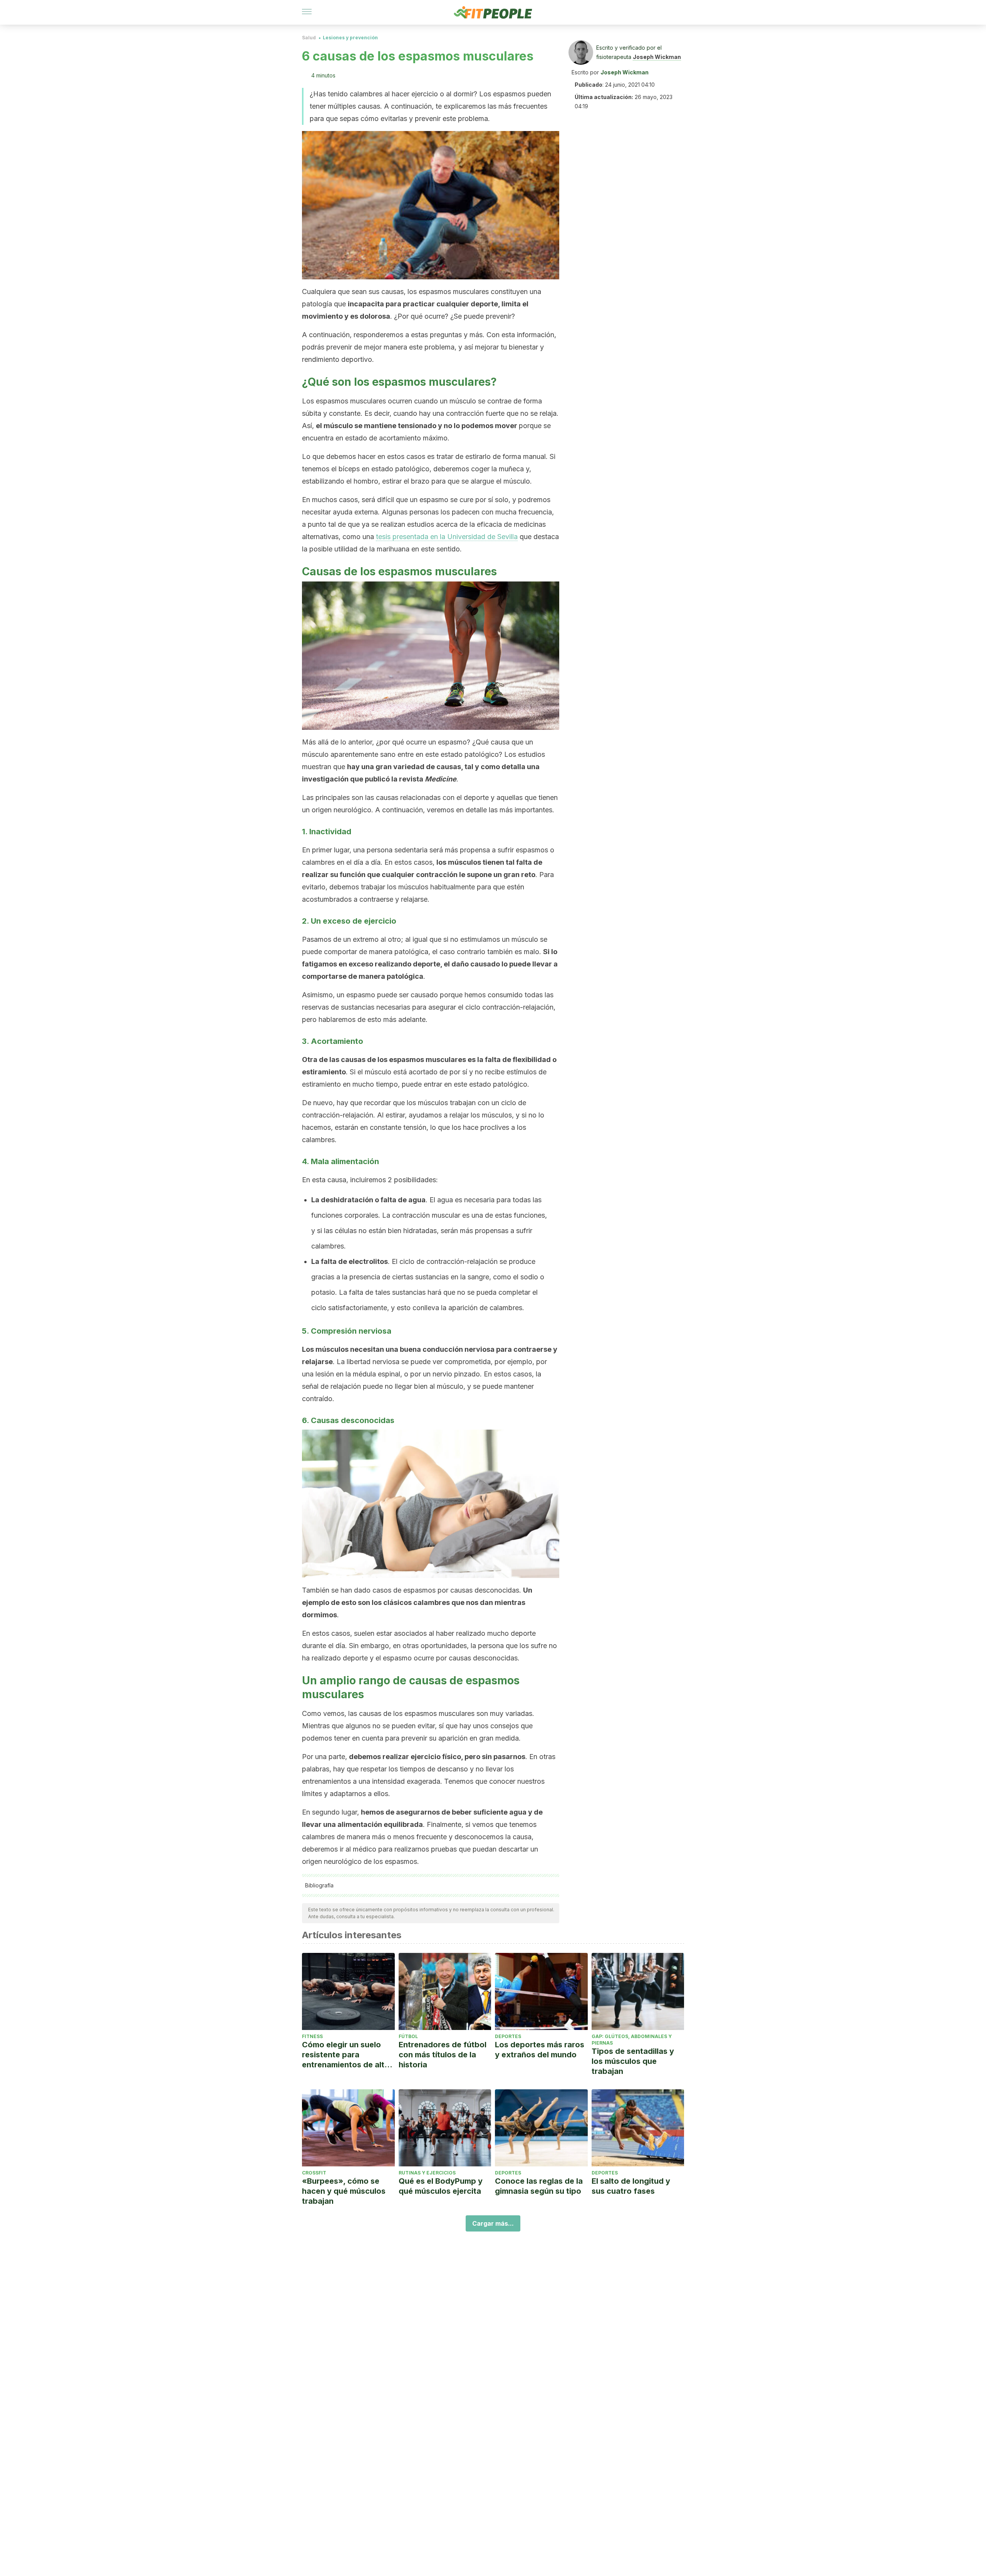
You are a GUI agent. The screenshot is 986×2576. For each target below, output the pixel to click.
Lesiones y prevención (350, 38)
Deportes (508, 2036)
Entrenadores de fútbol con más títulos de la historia (443, 2055)
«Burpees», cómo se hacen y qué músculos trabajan (344, 2191)
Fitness (312, 2036)
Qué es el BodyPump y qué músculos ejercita (441, 2186)
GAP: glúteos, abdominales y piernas (632, 2040)
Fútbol (408, 2036)
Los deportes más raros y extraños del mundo (540, 2050)
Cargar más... (493, 2223)
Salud (309, 38)
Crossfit (314, 2173)
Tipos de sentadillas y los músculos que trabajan (633, 2061)
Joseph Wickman (657, 57)
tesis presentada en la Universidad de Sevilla (447, 537)
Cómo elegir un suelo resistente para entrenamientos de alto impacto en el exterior (346, 2055)
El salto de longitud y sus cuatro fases (631, 2186)
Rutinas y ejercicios (427, 2173)
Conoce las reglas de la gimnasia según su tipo (539, 2186)
